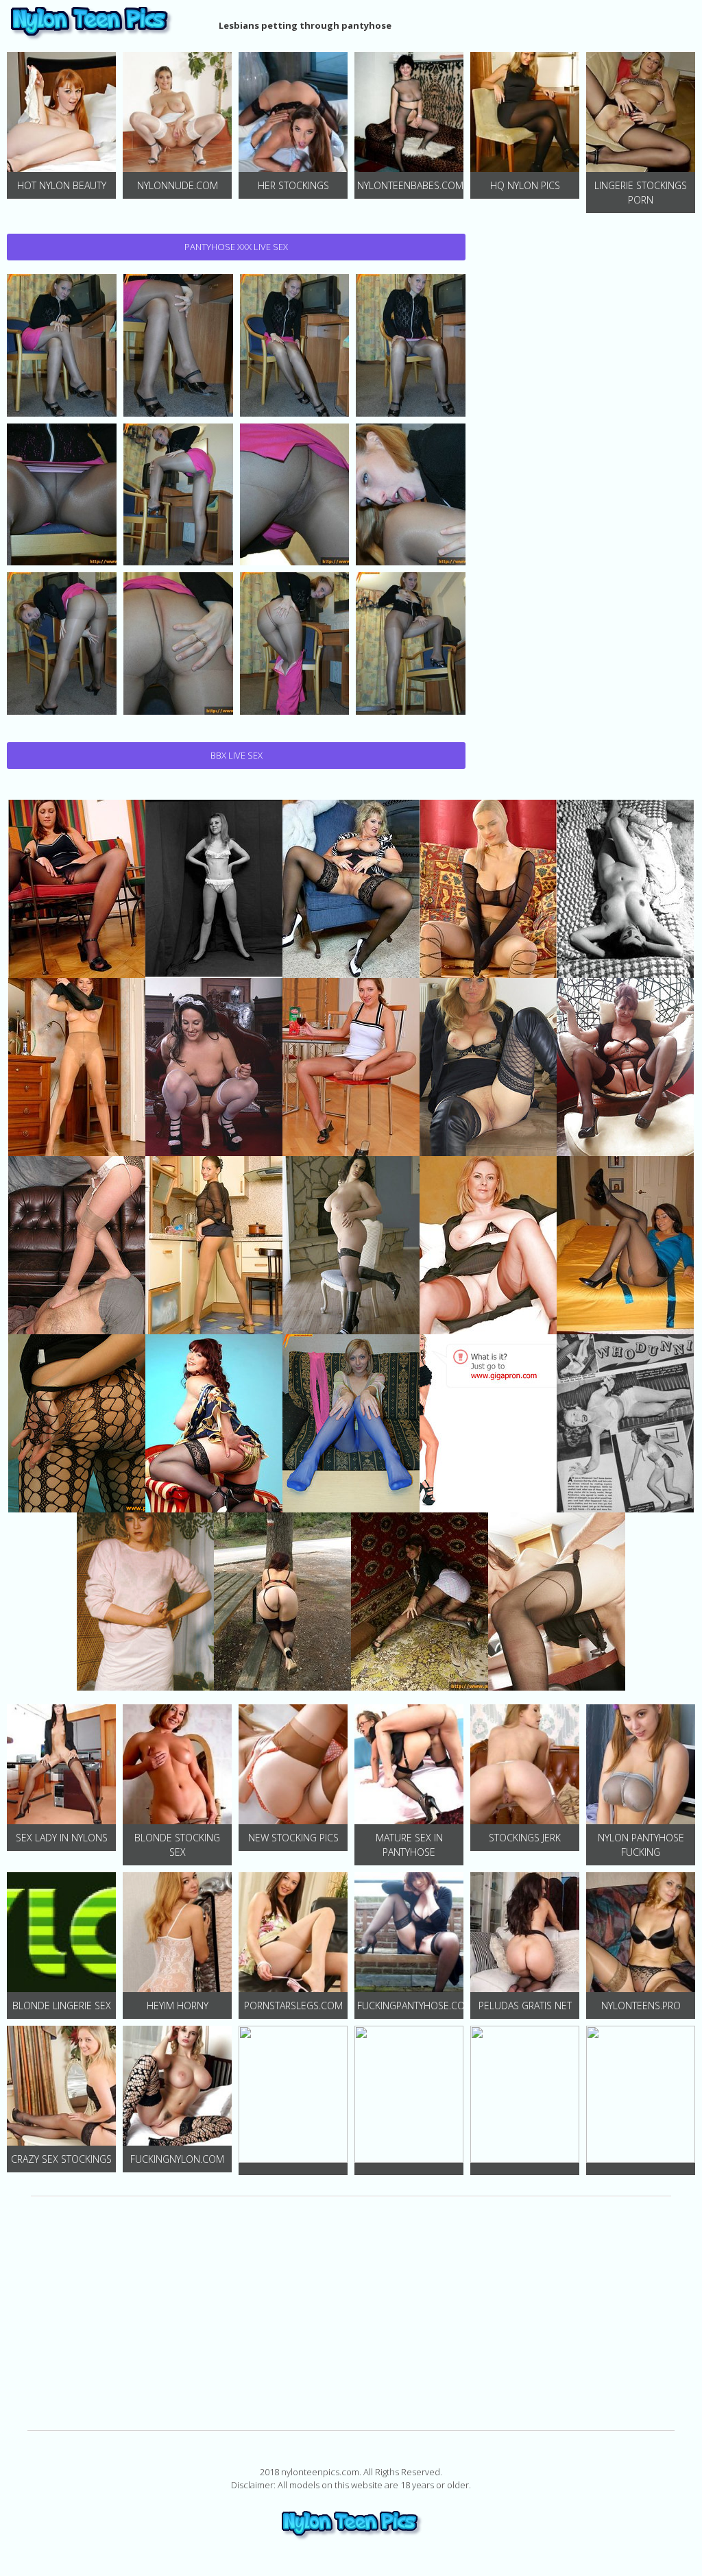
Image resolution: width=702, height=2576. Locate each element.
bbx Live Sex (237, 755)
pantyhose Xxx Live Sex (236, 247)
